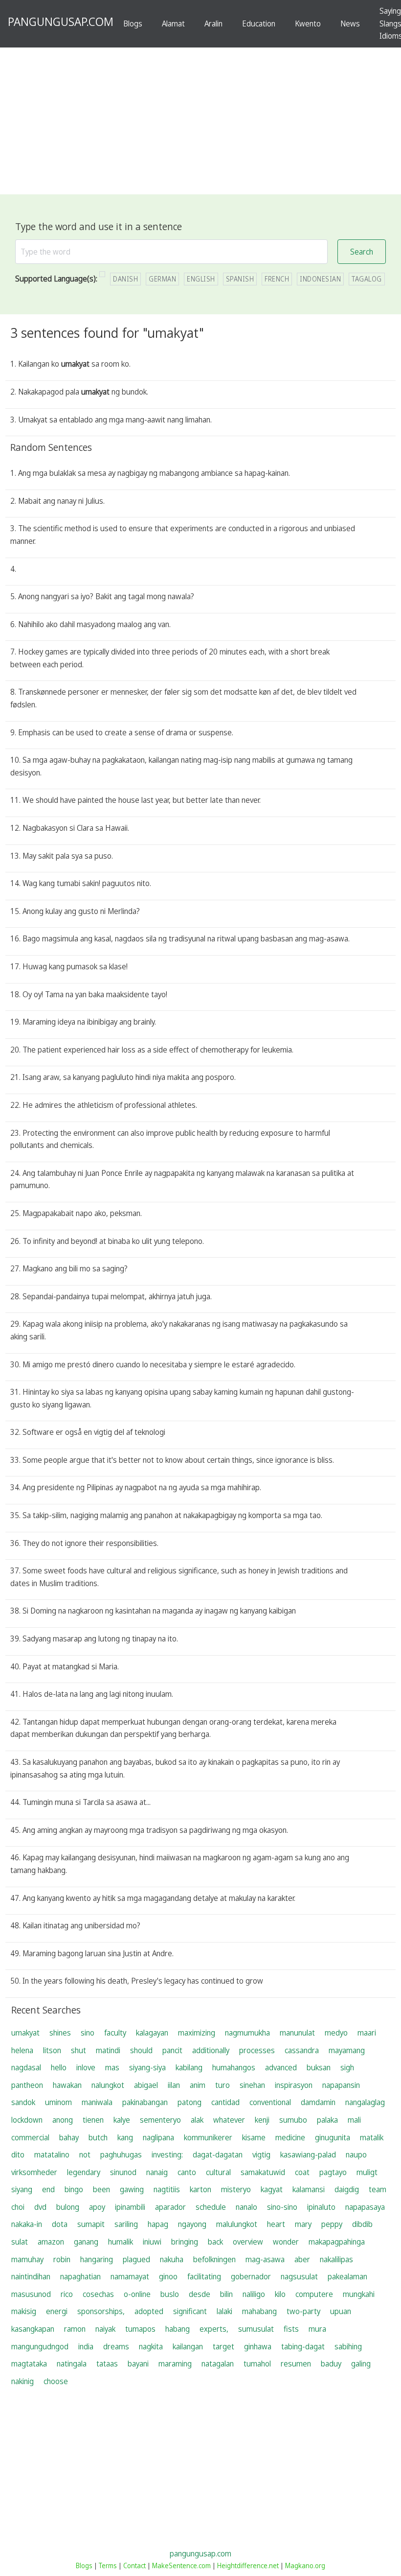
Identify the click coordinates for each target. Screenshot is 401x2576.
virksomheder (34, 2172)
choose (56, 2381)
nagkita (151, 2346)
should (141, 2050)
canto (187, 2172)
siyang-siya (147, 2067)
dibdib (362, 2224)
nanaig (157, 2172)
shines (60, 2033)
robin (62, 2259)
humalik (121, 2242)
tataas (107, 2364)
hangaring (97, 2259)
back (215, 2242)
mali (354, 2120)
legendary (84, 2172)
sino (88, 2033)
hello (59, 2067)
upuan (341, 2311)
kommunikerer (208, 2137)
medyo (336, 2033)
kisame (254, 2137)
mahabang (259, 2311)
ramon (75, 2329)
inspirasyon (294, 2085)
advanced (281, 2067)
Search (362, 252)
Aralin (213, 23)
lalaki (224, 2311)
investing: (167, 2154)
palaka (327, 2120)
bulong (68, 2207)
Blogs (133, 23)
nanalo (246, 2207)
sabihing (348, 2346)
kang (125, 2137)
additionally (211, 2050)
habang (178, 2329)
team (378, 2189)
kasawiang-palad (308, 2154)
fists (291, 2329)
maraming (175, 2364)
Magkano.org (305, 2565)
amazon (51, 2242)
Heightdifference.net (248, 2565)
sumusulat (256, 2329)
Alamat (173, 23)
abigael (146, 2085)
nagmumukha (247, 2033)
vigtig (261, 2154)
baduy (331, 2364)
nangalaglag (365, 2102)
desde (200, 2294)
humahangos (234, 2067)
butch (98, 2137)
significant (190, 2311)
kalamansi (309, 2189)
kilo (280, 2294)
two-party (303, 2311)
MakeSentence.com (181, 2565)
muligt (367, 2172)
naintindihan (31, 2276)
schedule (211, 2207)
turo (223, 2085)
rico (67, 2294)
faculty (115, 2033)
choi (18, 2207)
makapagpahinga (337, 2242)
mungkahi (359, 2294)
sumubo (293, 2120)
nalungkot (108, 2085)
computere (314, 2294)
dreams (116, 2346)
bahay (69, 2137)
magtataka (29, 2364)
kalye (122, 2120)
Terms (108, 2565)
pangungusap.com (200, 2553)
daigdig (347, 2189)
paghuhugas (121, 2154)
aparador (170, 2207)
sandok (23, 2102)
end (48, 2189)
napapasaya (365, 2207)
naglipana (158, 2137)
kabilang (189, 2067)
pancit (172, 2050)
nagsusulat (299, 2276)
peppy (332, 2224)
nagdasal (26, 2067)
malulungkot (237, 2224)
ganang (86, 2242)
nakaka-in (27, 2224)
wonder (286, 2242)
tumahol (257, 2364)
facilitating (204, 2276)
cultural (218, 2172)
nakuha (172, 2259)
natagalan (218, 2364)
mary (303, 2224)
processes (257, 2050)
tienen (93, 2120)
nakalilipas (336, 2259)
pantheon (27, 2085)
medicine (290, 2137)
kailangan (188, 2346)
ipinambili (130, 2207)
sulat (20, 2242)
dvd (40, 2207)
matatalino (52, 2154)
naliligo (254, 2294)
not (85, 2154)
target (223, 2346)
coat (302, 2172)
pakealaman (347, 2276)
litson (52, 2050)
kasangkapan (33, 2329)
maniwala (97, 2102)
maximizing (197, 2033)
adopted (149, 2311)
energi (57, 2311)
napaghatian (80, 2276)
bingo (74, 2189)
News (350, 23)
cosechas (98, 2294)
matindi (108, 2050)
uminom (58, 2102)
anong (63, 2120)
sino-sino (282, 2207)
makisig (24, 2311)
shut (78, 2050)
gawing (132, 2189)
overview (248, 2242)
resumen (296, 2364)
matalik (372, 2137)
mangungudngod (40, 2346)
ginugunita (333, 2137)
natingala (72, 2364)
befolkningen (214, 2259)
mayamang (347, 2050)
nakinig (22, 2381)
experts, (214, 2329)
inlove (86, 2067)
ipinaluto (321, 2207)
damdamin (318, 2102)
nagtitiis (167, 2189)
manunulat (297, 2033)
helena (22, 2050)
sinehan (252, 2085)
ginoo (168, 2276)
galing (361, 2364)
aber (302, 2259)
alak (197, 2120)
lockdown (27, 2120)
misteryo (236, 2189)
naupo (356, 2154)
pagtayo (333, 2172)
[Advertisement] (200, 121)
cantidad (225, 2102)
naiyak (105, 2329)
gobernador (251, 2276)
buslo (170, 2294)
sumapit (91, 2224)
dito (18, 2154)
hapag (158, 2224)
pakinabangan (145, 2102)
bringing (185, 2242)
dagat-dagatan (218, 2154)
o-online (137, 2294)
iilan (174, 2085)
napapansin (341, 2085)
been (101, 2189)
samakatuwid (263, 2172)
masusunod (31, 2294)
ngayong (192, 2224)
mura (317, 2329)
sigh (347, 2067)
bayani (138, 2364)
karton (200, 2189)
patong (189, 2102)
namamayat (130, 2276)
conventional (270, 2102)
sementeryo (160, 2120)
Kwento (308, 23)
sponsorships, (101, 2311)
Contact (134, 2565)
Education (259, 23)
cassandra (302, 2050)
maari (367, 2033)
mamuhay (27, 2259)
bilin (226, 2294)
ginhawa (258, 2346)
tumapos (140, 2329)
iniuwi (152, 2242)
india (86, 2346)
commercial (30, 2137)
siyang (22, 2189)
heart (276, 2224)
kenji (262, 2120)
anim (198, 2085)
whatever (229, 2120)
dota (60, 2224)
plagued (136, 2259)
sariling (126, 2224)
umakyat (25, 2033)
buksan (319, 2067)
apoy (97, 2207)
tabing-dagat (303, 2346)
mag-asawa (265, 2259)
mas (112, 2067)
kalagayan (152, 2033)
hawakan (67, 2085)
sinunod (123, 2172)
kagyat (272, 2189)
